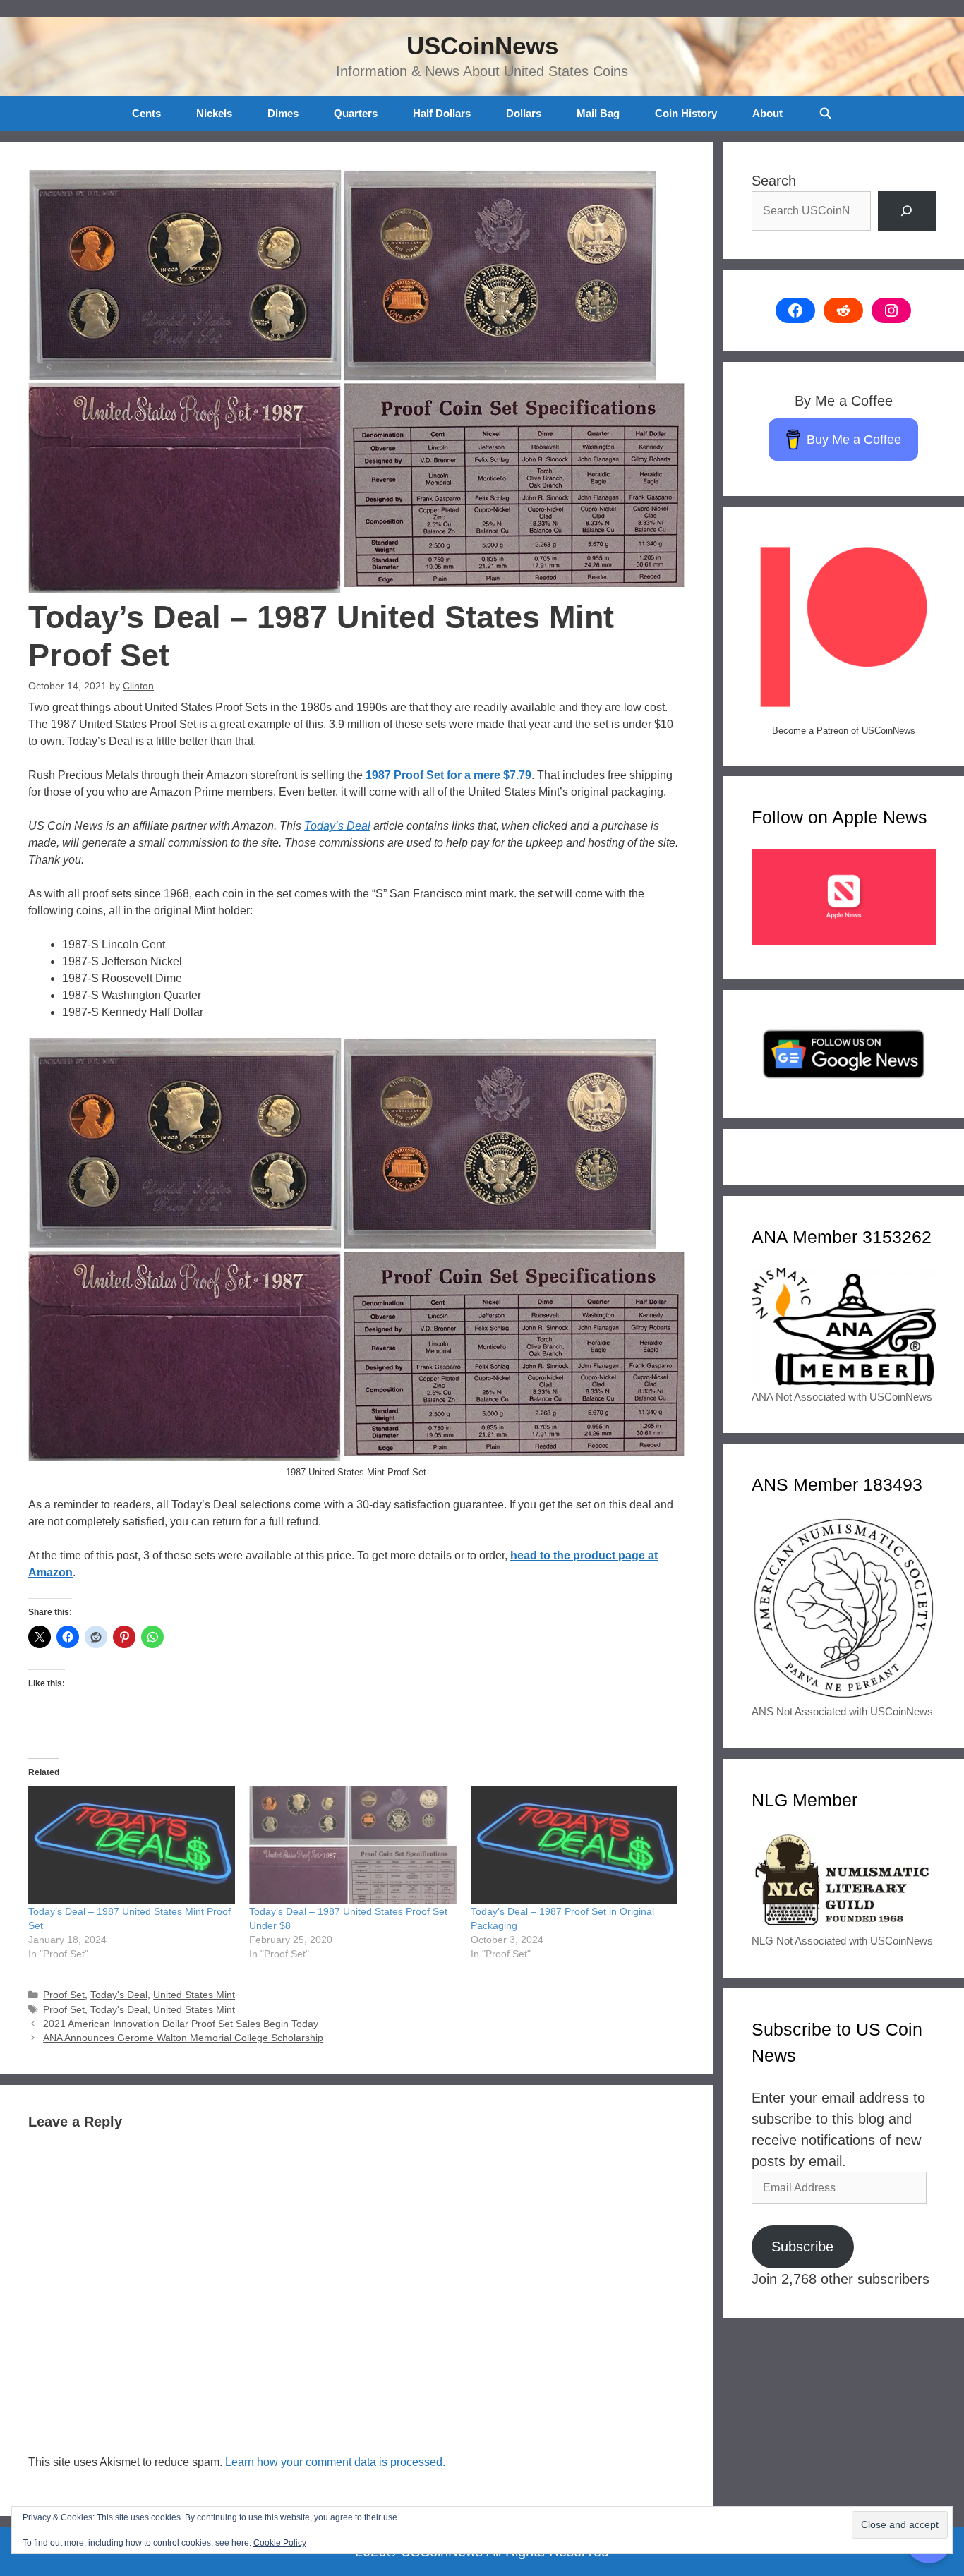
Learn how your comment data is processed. (335, 2462)
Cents (146, 113)
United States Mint (194, 1995)
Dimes (283, 113)
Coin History (686, 113)
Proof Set (64, 1995)
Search (774, 181)
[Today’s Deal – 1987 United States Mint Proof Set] (132, 1846)
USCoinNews (482, 46)
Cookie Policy (280, 2543)
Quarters (356, 113)
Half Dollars (442, 113)
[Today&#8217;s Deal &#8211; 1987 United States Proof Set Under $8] (353, 1846)
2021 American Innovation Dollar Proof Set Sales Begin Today (181, 2024)
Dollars (524, 113)
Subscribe (802, 2247)
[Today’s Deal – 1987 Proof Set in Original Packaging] (574, 1846)
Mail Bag (598, 113)
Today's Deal (119, 1995)
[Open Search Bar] (825, 114)
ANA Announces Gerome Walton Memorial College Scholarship (183, 2038)
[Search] (907, 211)
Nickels (214, 113)
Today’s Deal (337, 826)
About (767, 113)
